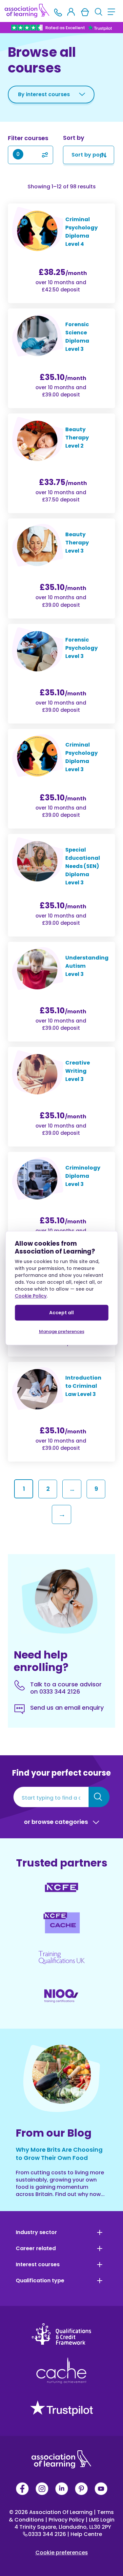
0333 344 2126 (48, 2534)
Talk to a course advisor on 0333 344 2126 (66, 1688)
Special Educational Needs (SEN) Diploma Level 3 (83, 866)
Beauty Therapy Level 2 (77, 438)
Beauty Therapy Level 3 (77, 543)
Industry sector (36, 2232)
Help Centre (85, 2534)
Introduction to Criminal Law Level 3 (83, 1386)
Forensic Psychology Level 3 (82, 648)
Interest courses (38, 2265)
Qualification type (40, 2281)
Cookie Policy (31, 1296)
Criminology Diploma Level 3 (83, 1176)
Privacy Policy (65, 2520)
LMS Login (100, 2520)
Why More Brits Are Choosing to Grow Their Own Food (59, 2154)
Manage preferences (62, 1331)
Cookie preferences (62, 2553)
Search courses (99, 1797)
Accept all (61, 1313)
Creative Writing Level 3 (78, 1071)
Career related (36, 2249)
